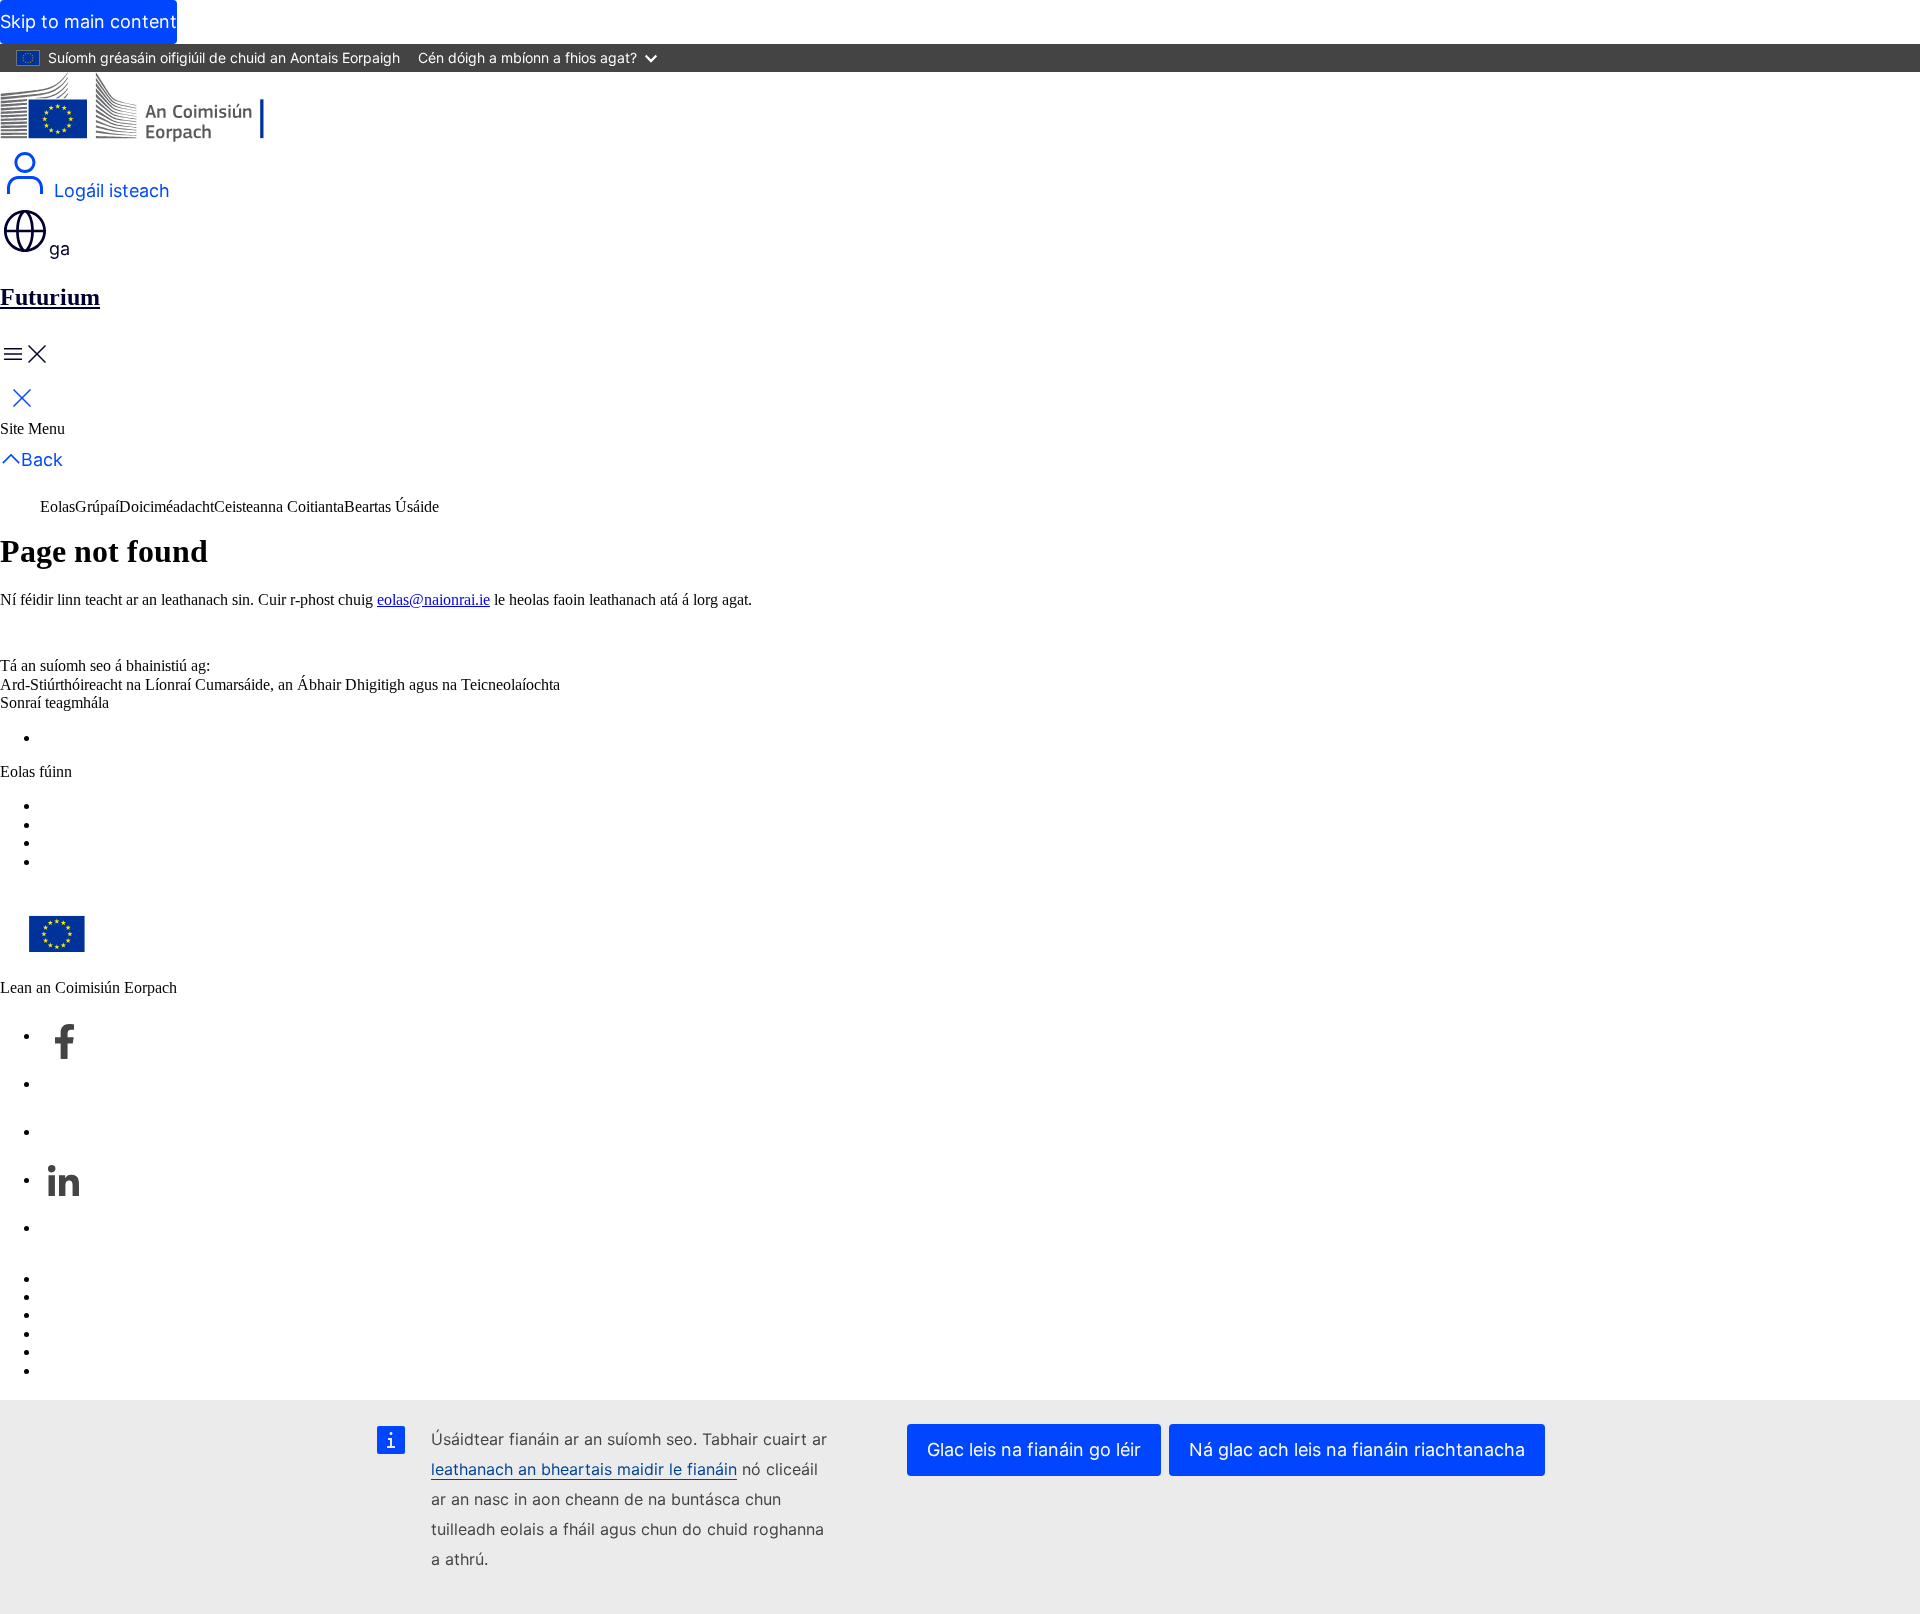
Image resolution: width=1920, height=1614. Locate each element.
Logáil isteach (109, 190)
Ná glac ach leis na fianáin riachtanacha (1357, 1449)
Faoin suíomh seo (95, 1296)
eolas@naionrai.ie (433, 599)
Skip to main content (88, 21)
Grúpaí (97, 506)
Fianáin (63, 1314)
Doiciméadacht (166, 506)
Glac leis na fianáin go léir (1034, 1449)
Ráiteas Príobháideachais (118, 805)
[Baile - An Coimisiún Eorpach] (145, 110)
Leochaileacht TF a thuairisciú (135, 1278)
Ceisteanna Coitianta (279, 506)
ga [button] (59, 248)
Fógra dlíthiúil (84, 1351)
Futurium (50, 297)
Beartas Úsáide (391, 506)
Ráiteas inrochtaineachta (116, 824)
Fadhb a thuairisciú (100, 737)
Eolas (57, 506)
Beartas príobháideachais (118, 1333)
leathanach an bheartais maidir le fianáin (584, 1469)
